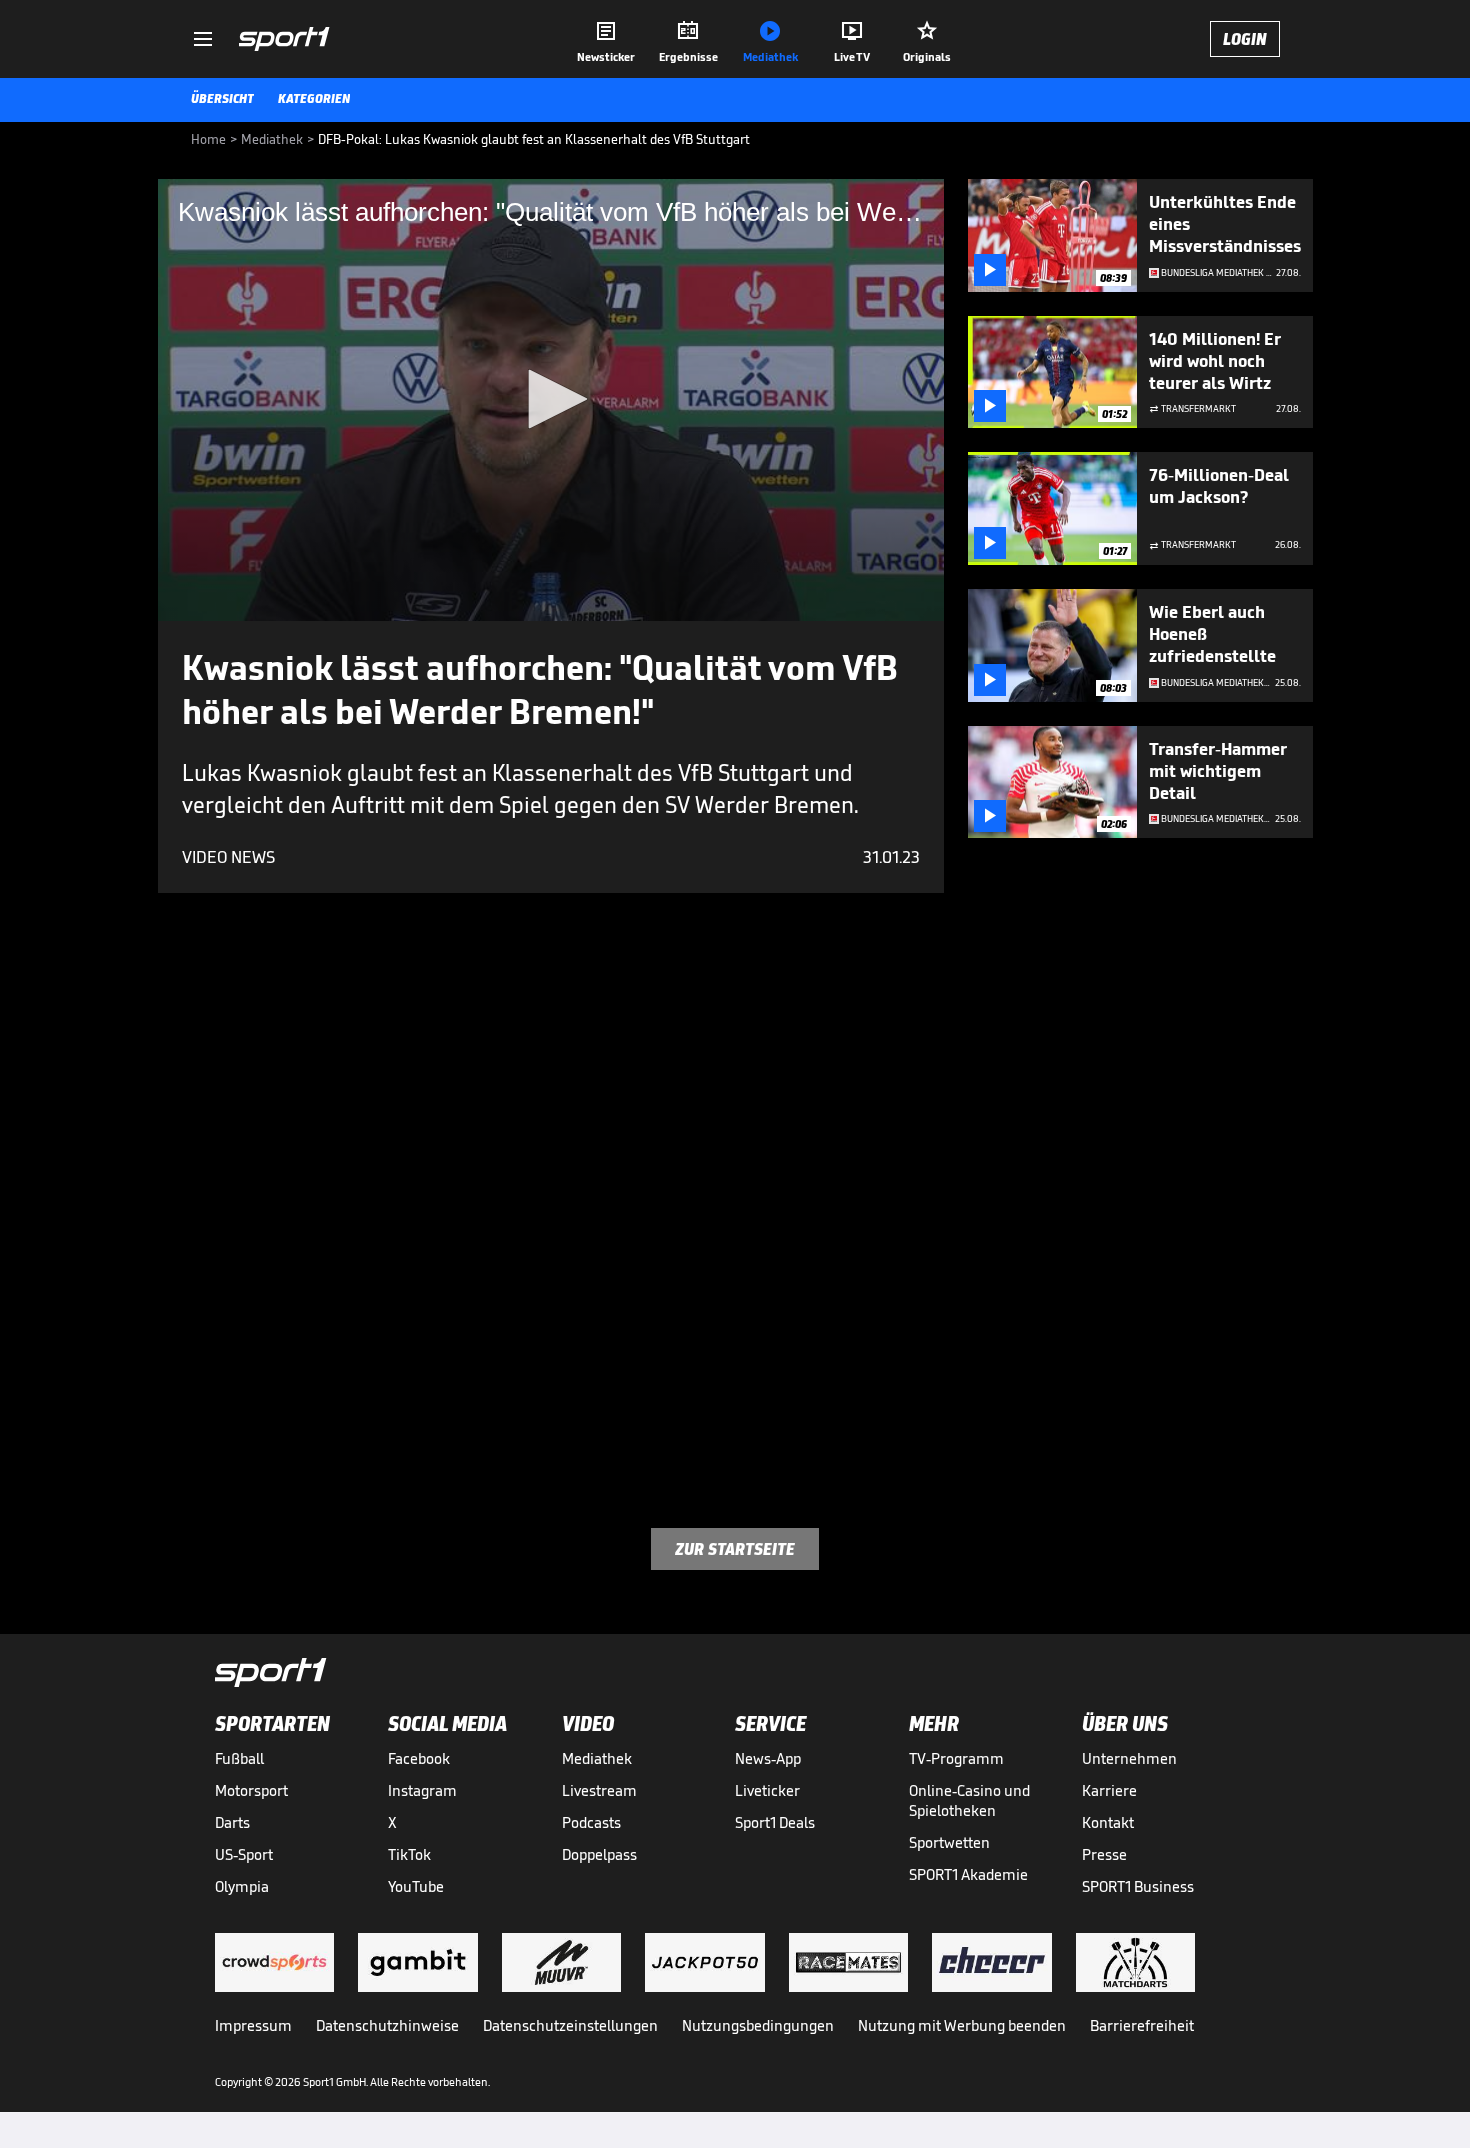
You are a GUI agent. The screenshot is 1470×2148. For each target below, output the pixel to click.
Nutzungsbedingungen (758, 2025)
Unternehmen (1129, 1758)
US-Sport (244, 1854)
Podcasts (591, 1822)
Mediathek (597, 1758)
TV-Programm (956, 1758)
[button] (551, 399)
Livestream (599, 1790)
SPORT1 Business (1138, 1886)
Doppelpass (599, 1854)
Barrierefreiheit (1142, 2025)
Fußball (239, 1758)
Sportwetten (949, 1842)
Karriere (1109, 1790)
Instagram (422, 1790)
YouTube (416, 1886)
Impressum (253, 2025)
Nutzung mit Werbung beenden (962, 2025)
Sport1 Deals (775, 1822)
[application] (551, 400)
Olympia (242, 1886)
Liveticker (767, 1790)
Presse (1104, 1854)
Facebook (419, 1758)
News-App (768, 1758)
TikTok (409, 1854)
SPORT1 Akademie (968, 1874)
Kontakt (1108, 1822)
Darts (232, 1822)
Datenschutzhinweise (387, 2025)
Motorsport (251, 1790)
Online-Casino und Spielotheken (969, 1800)
